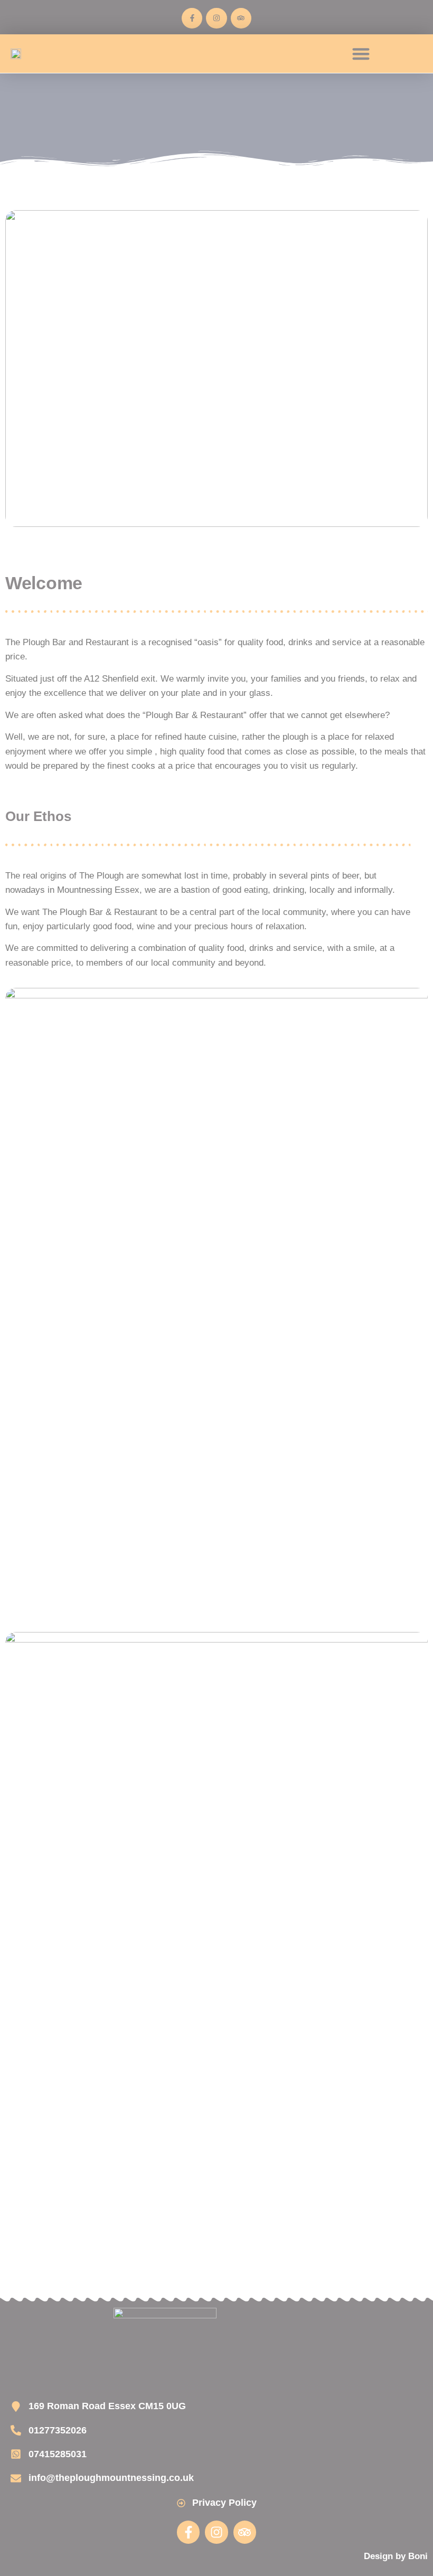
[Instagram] (216, 18)
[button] (361, 54)
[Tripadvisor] (241, 18)
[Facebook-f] (192, 18)
